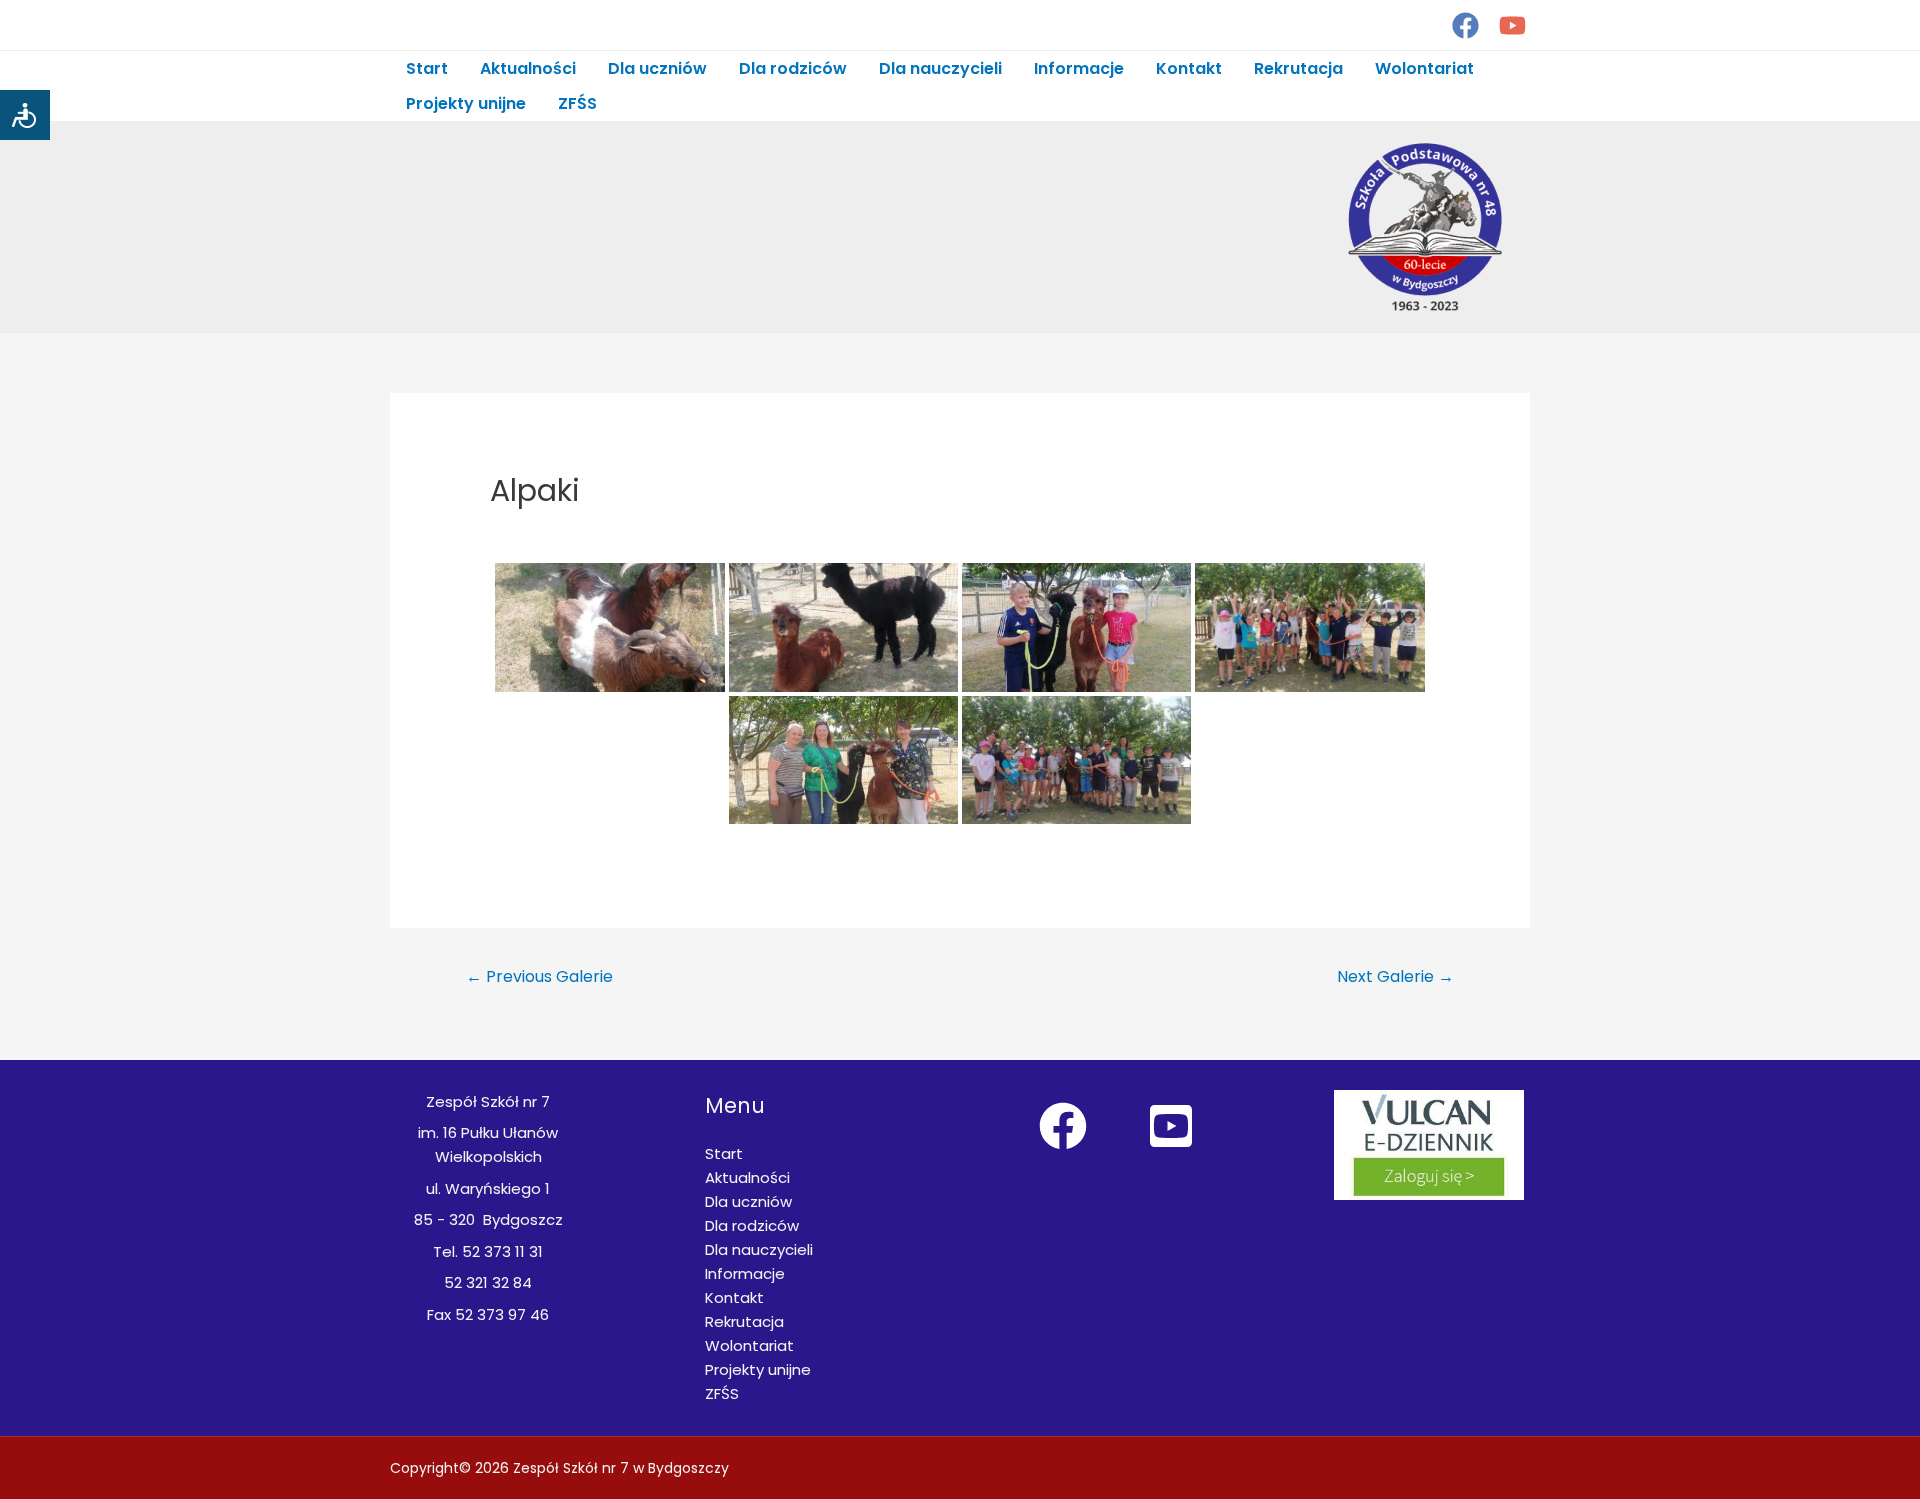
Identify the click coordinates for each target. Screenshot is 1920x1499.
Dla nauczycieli (940, 68)
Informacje (1079, 68)
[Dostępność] (25, 115)
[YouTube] (1512, 25)
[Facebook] (1465, 25)
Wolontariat (1424, 68)
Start (427, 68)
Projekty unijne (466, 103)
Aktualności (528, 68)
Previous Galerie (539, 976)
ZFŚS (577, 103)
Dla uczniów (657, 68)
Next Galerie (1395, 976)
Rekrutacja (1298, 68)
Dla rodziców (793, 68)
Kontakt (1189, 68)
